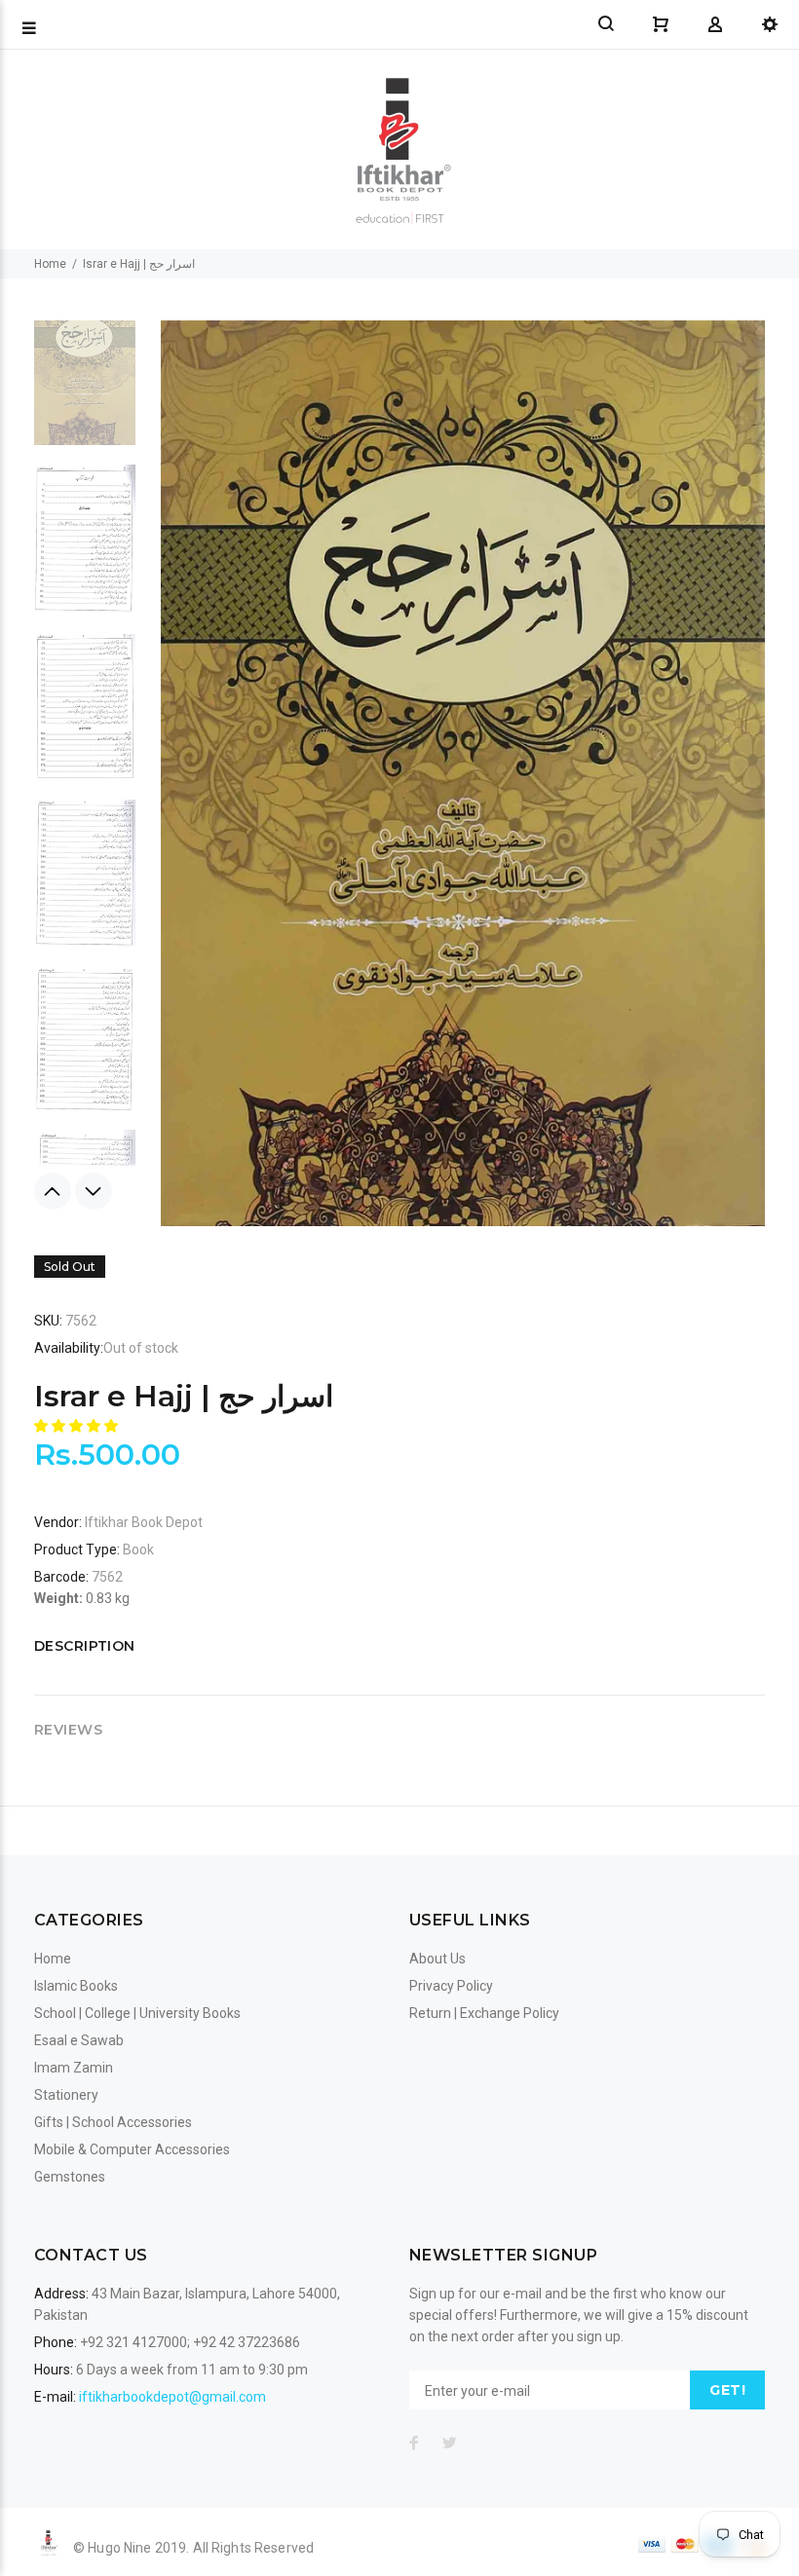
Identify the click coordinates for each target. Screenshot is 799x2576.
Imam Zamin (74, 2068)
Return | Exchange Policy (484, 2013)
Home (50, 264)
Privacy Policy (451, 1986)
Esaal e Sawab (79, 2040)
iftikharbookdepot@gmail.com (172, 2397)
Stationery (66, 2095)
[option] (85, 379)
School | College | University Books (137, 2013)
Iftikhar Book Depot (144, 1522)
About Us (438, 1959)
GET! (727, 2390)
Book (138, 1549)
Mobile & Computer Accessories (132, 2149)
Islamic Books (76, 1986)
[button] (77, 1426)
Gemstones (70, 2177)
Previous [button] (53, 1191)
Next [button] (94, 1191)
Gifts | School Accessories (113, 2122)
